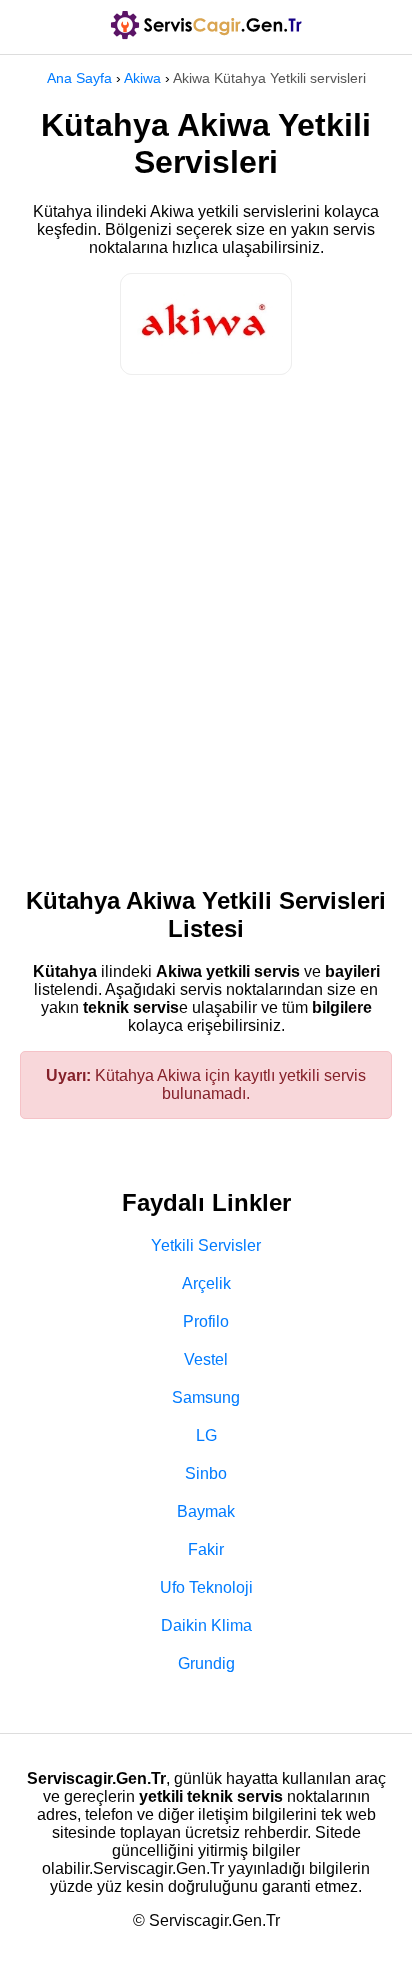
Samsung (206, 1397)
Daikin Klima (206, 1625)
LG (206, 1435)
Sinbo (206, 1473)
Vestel (206, 1359)
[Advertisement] (206, 621)
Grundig (206, 1663)
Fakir (206, 1549)
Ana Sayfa (79, 78)
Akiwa (142, 78)
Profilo (206, 1321)
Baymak (206, 1511)
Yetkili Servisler (206, 1245)
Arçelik (206, 1283)
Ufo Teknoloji (206, 1587)
